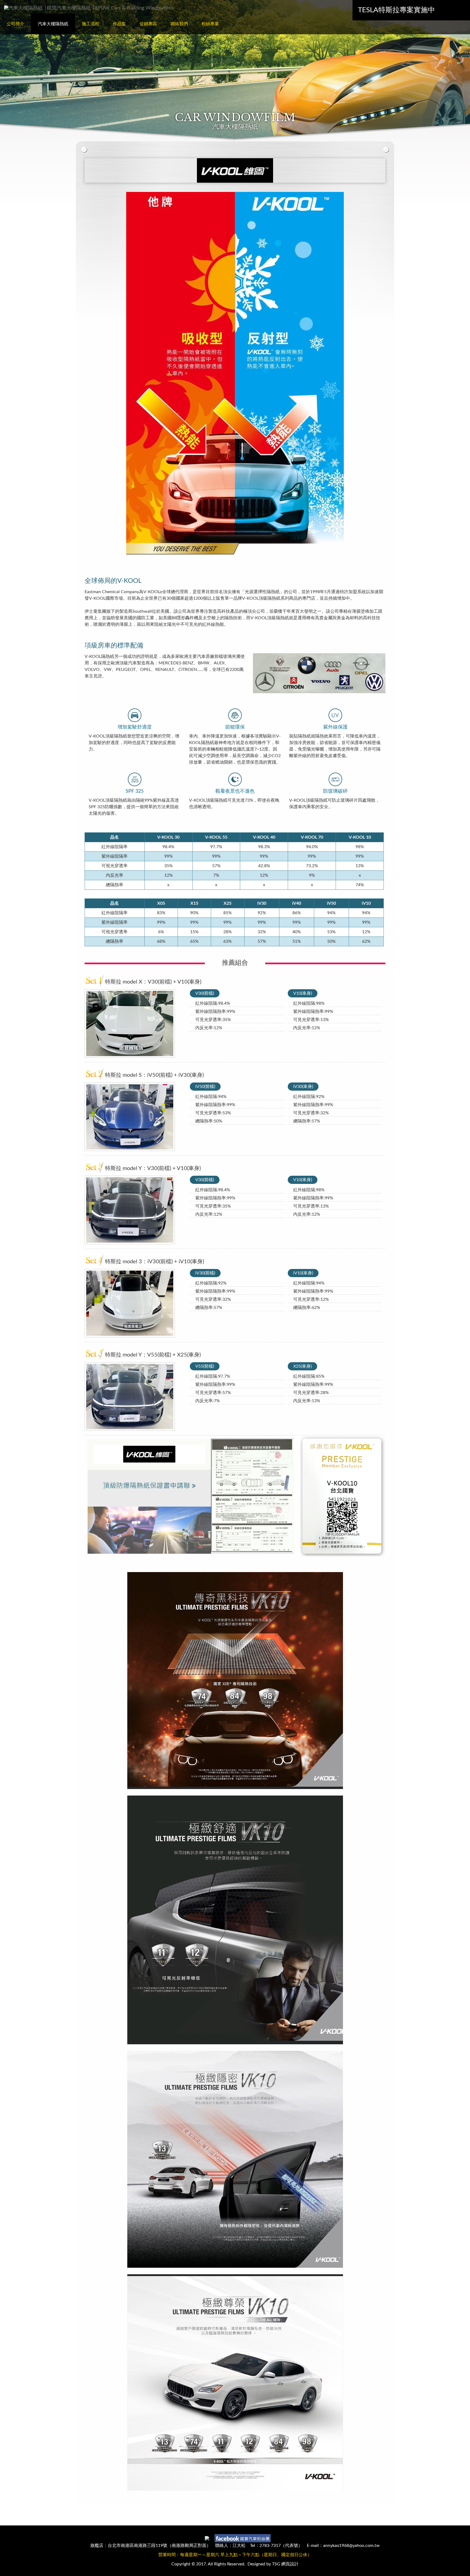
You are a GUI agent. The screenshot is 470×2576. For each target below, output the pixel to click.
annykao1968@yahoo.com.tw (351, 2546)
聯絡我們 (179, 24)
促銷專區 (148, 24)
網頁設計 (290, 2564)
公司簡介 (16, 24)
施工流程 (91, 24)
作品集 (119, 24)
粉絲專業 (210, 24)
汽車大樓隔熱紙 (53, 24)
